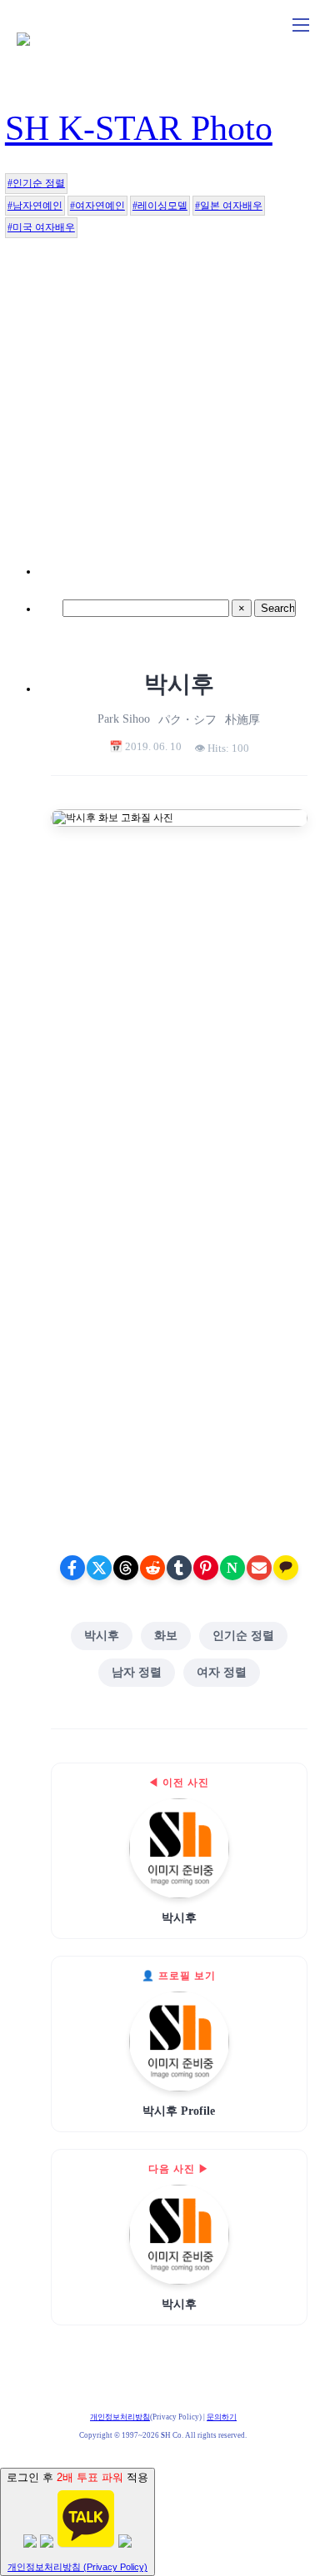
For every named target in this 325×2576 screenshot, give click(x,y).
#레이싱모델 (160, 206)
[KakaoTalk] (286, 1568)
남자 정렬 (137, 1672)
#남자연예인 (35, 206)
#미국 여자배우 (41, 227)
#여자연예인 (97, 206)
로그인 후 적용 (77, 2521)
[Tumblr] (179, 1568)
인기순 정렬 (243, 1636)
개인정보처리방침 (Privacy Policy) (77, 2567)
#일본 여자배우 (229, 206)
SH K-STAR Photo (139, 128)
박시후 (102, 1636)
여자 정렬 (222, 1672)
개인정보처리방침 (120, 2417)
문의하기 (222, 2417)
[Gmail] (259, 1568)
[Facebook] (72, 1568)
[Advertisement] (162, 412)
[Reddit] (152, 1568)
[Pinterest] (206, 1568)
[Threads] (126, 1568)
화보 (166, 1636)
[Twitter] (99, 1568)
